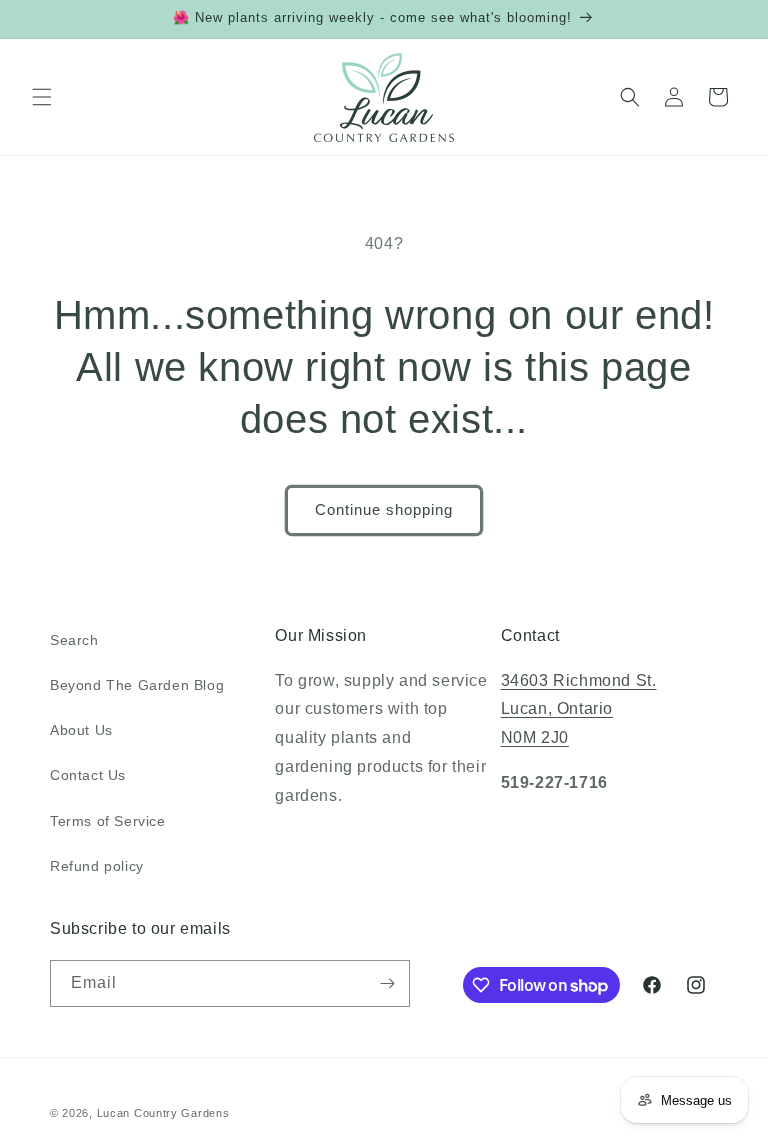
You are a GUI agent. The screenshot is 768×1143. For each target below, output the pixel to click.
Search (74, 640)
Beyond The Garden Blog (137, 685)
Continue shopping (384, 509)
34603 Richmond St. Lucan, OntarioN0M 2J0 (579, 709)
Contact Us (88, 775)
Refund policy (97, 866)
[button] (42, 97)
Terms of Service (108, 821)
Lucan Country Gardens (163, 1113)
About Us (81, 730)
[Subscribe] (387, 983)
